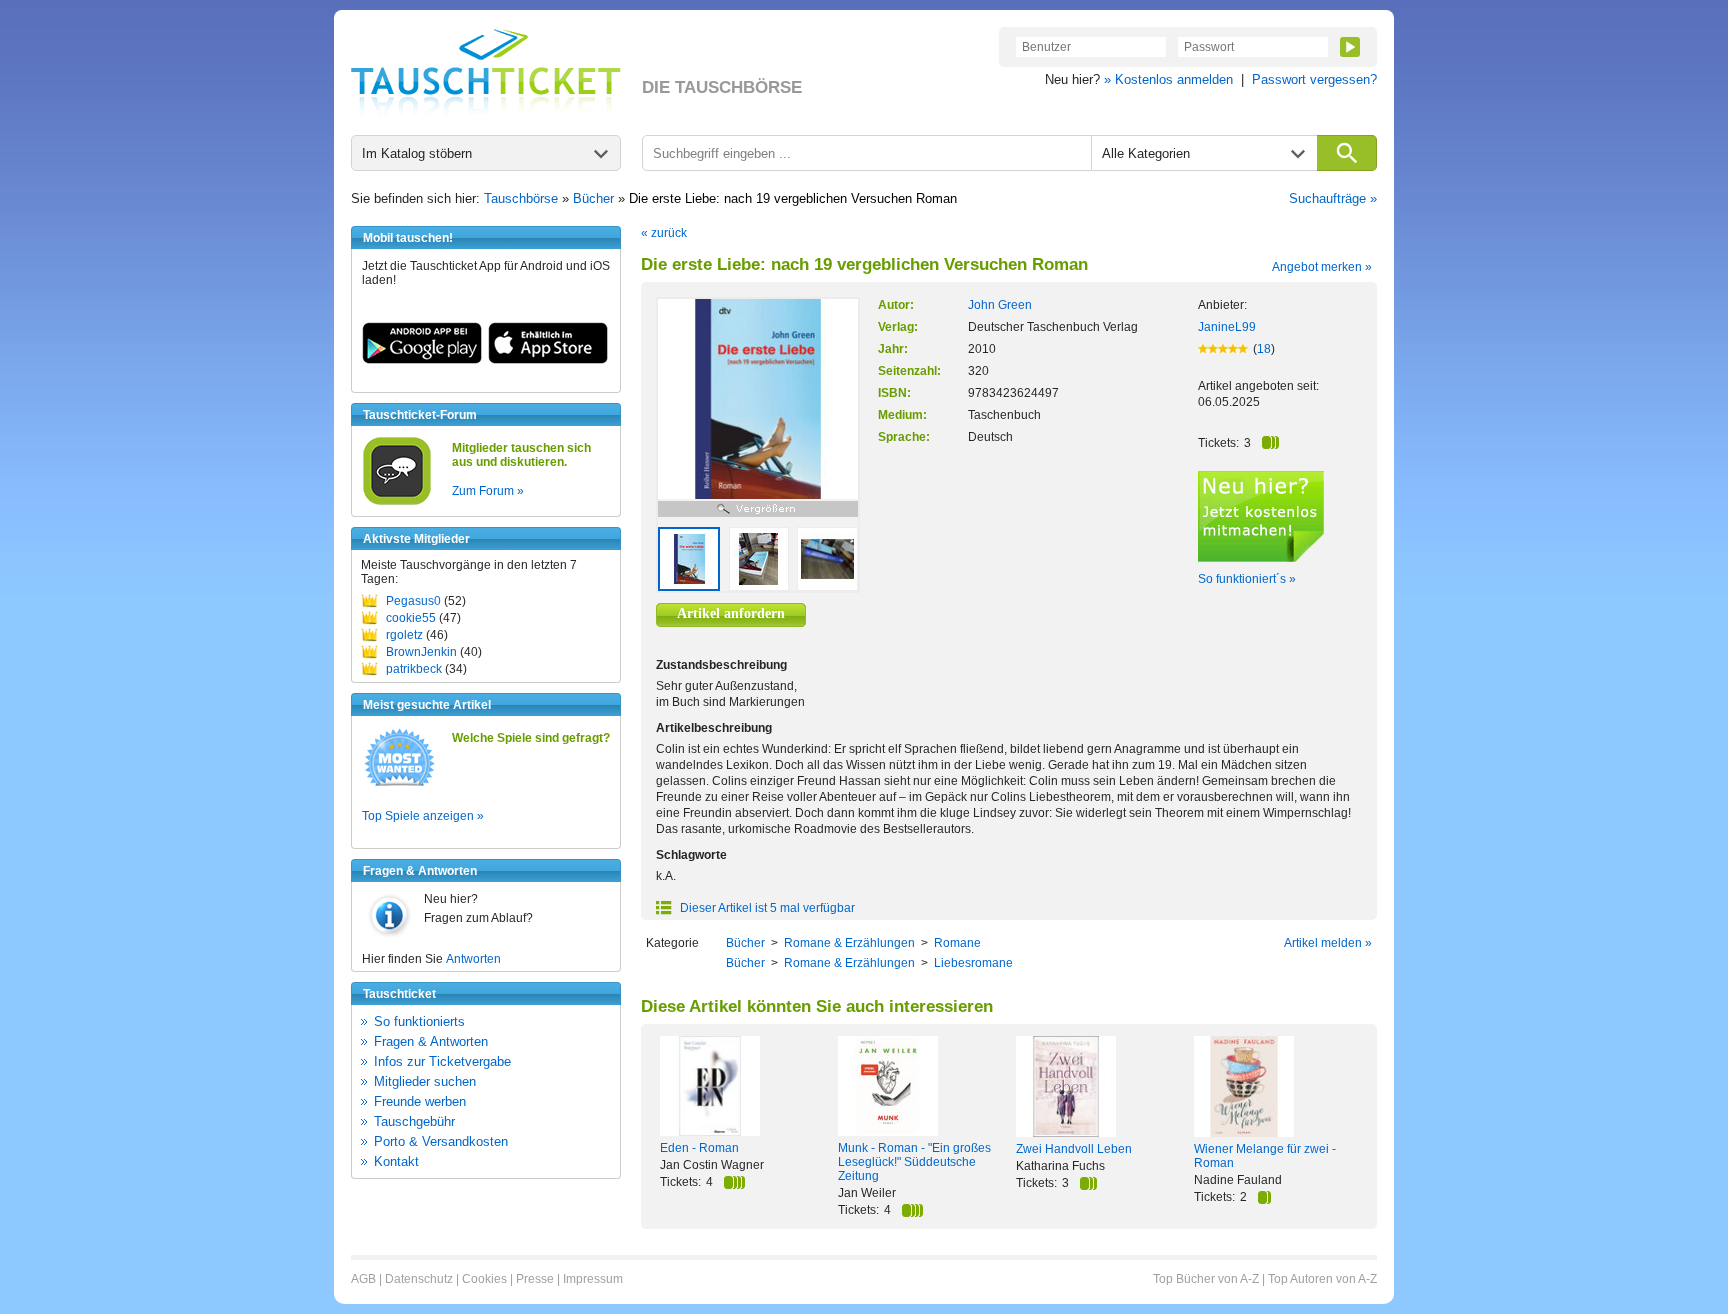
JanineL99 (1227, 327)
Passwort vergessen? (1314, 79)
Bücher (593, 198)
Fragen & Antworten (431, 1041)
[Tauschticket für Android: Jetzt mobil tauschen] (422, 360)
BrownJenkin (421, 652)
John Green (1000, 305)
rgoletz (404, 635)
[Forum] (397, 502)
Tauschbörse (521, 198)
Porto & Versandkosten (441, 1141)
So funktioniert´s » (1247, 579)
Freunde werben (420, 1101)
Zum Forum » (488, 491)
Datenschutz (419, 1279)
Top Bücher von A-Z (1206, 1279)
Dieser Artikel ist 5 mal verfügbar (766, 908)
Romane (957, 943)
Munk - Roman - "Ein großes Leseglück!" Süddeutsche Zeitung (914, 1162)
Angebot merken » (1322, 267)
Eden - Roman (699, 1148)
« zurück (664, 233)
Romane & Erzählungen (849, 943)
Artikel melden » (1328, 943)
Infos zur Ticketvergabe (442, 1061)
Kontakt (396, 1161)
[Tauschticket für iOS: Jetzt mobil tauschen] (548, 360)
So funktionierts (419, 1021)
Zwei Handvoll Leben (1074, 1149)
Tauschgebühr (414, 1121)
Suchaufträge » (1333, 198)
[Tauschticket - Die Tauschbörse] (486, 72)
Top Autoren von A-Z (1322, 1279)
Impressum (593, 1279)
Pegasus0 (413, 601)
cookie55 (411, 618)
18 (1264, 349)
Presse (535, 1279)
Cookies (484, 1279)
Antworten (473, 959)
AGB (363, 1279)
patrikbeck (414, 669)
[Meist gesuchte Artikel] (399, 785)
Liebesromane (973, 963)
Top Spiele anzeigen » (423, 816)
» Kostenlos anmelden (1168, 79)
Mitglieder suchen (425, 1081)
